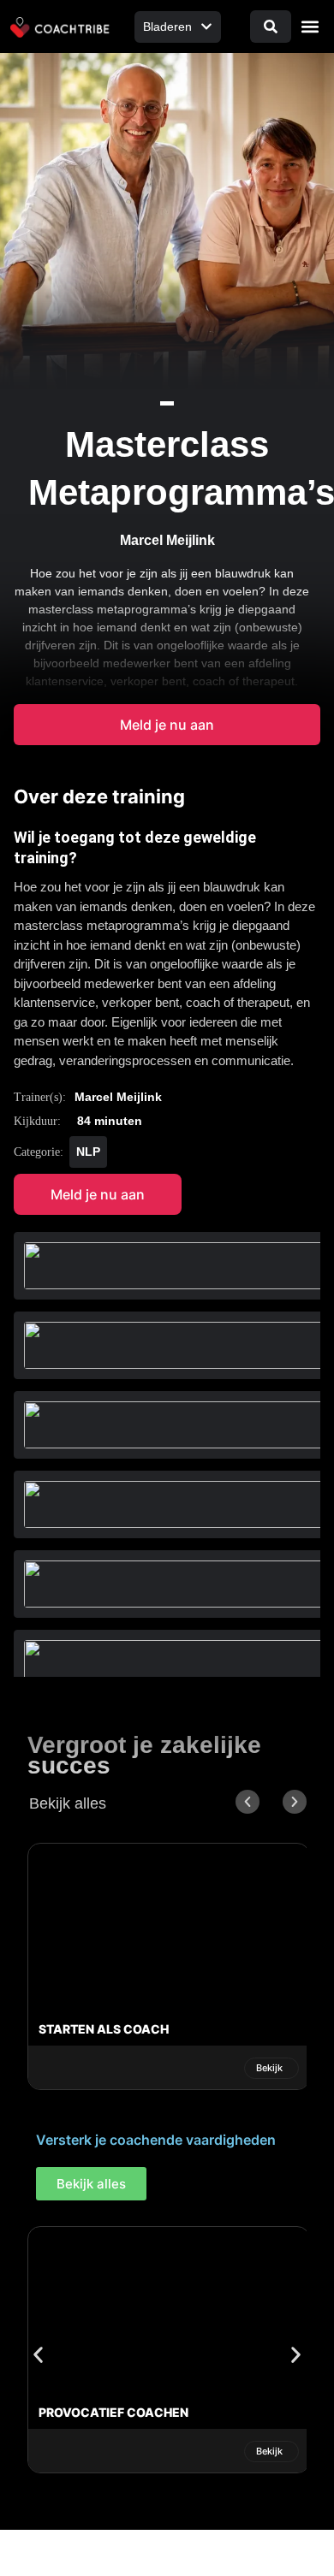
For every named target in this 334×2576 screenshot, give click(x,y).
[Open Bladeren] (206, 27)
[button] (310, 27)
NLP (88, 1152)
